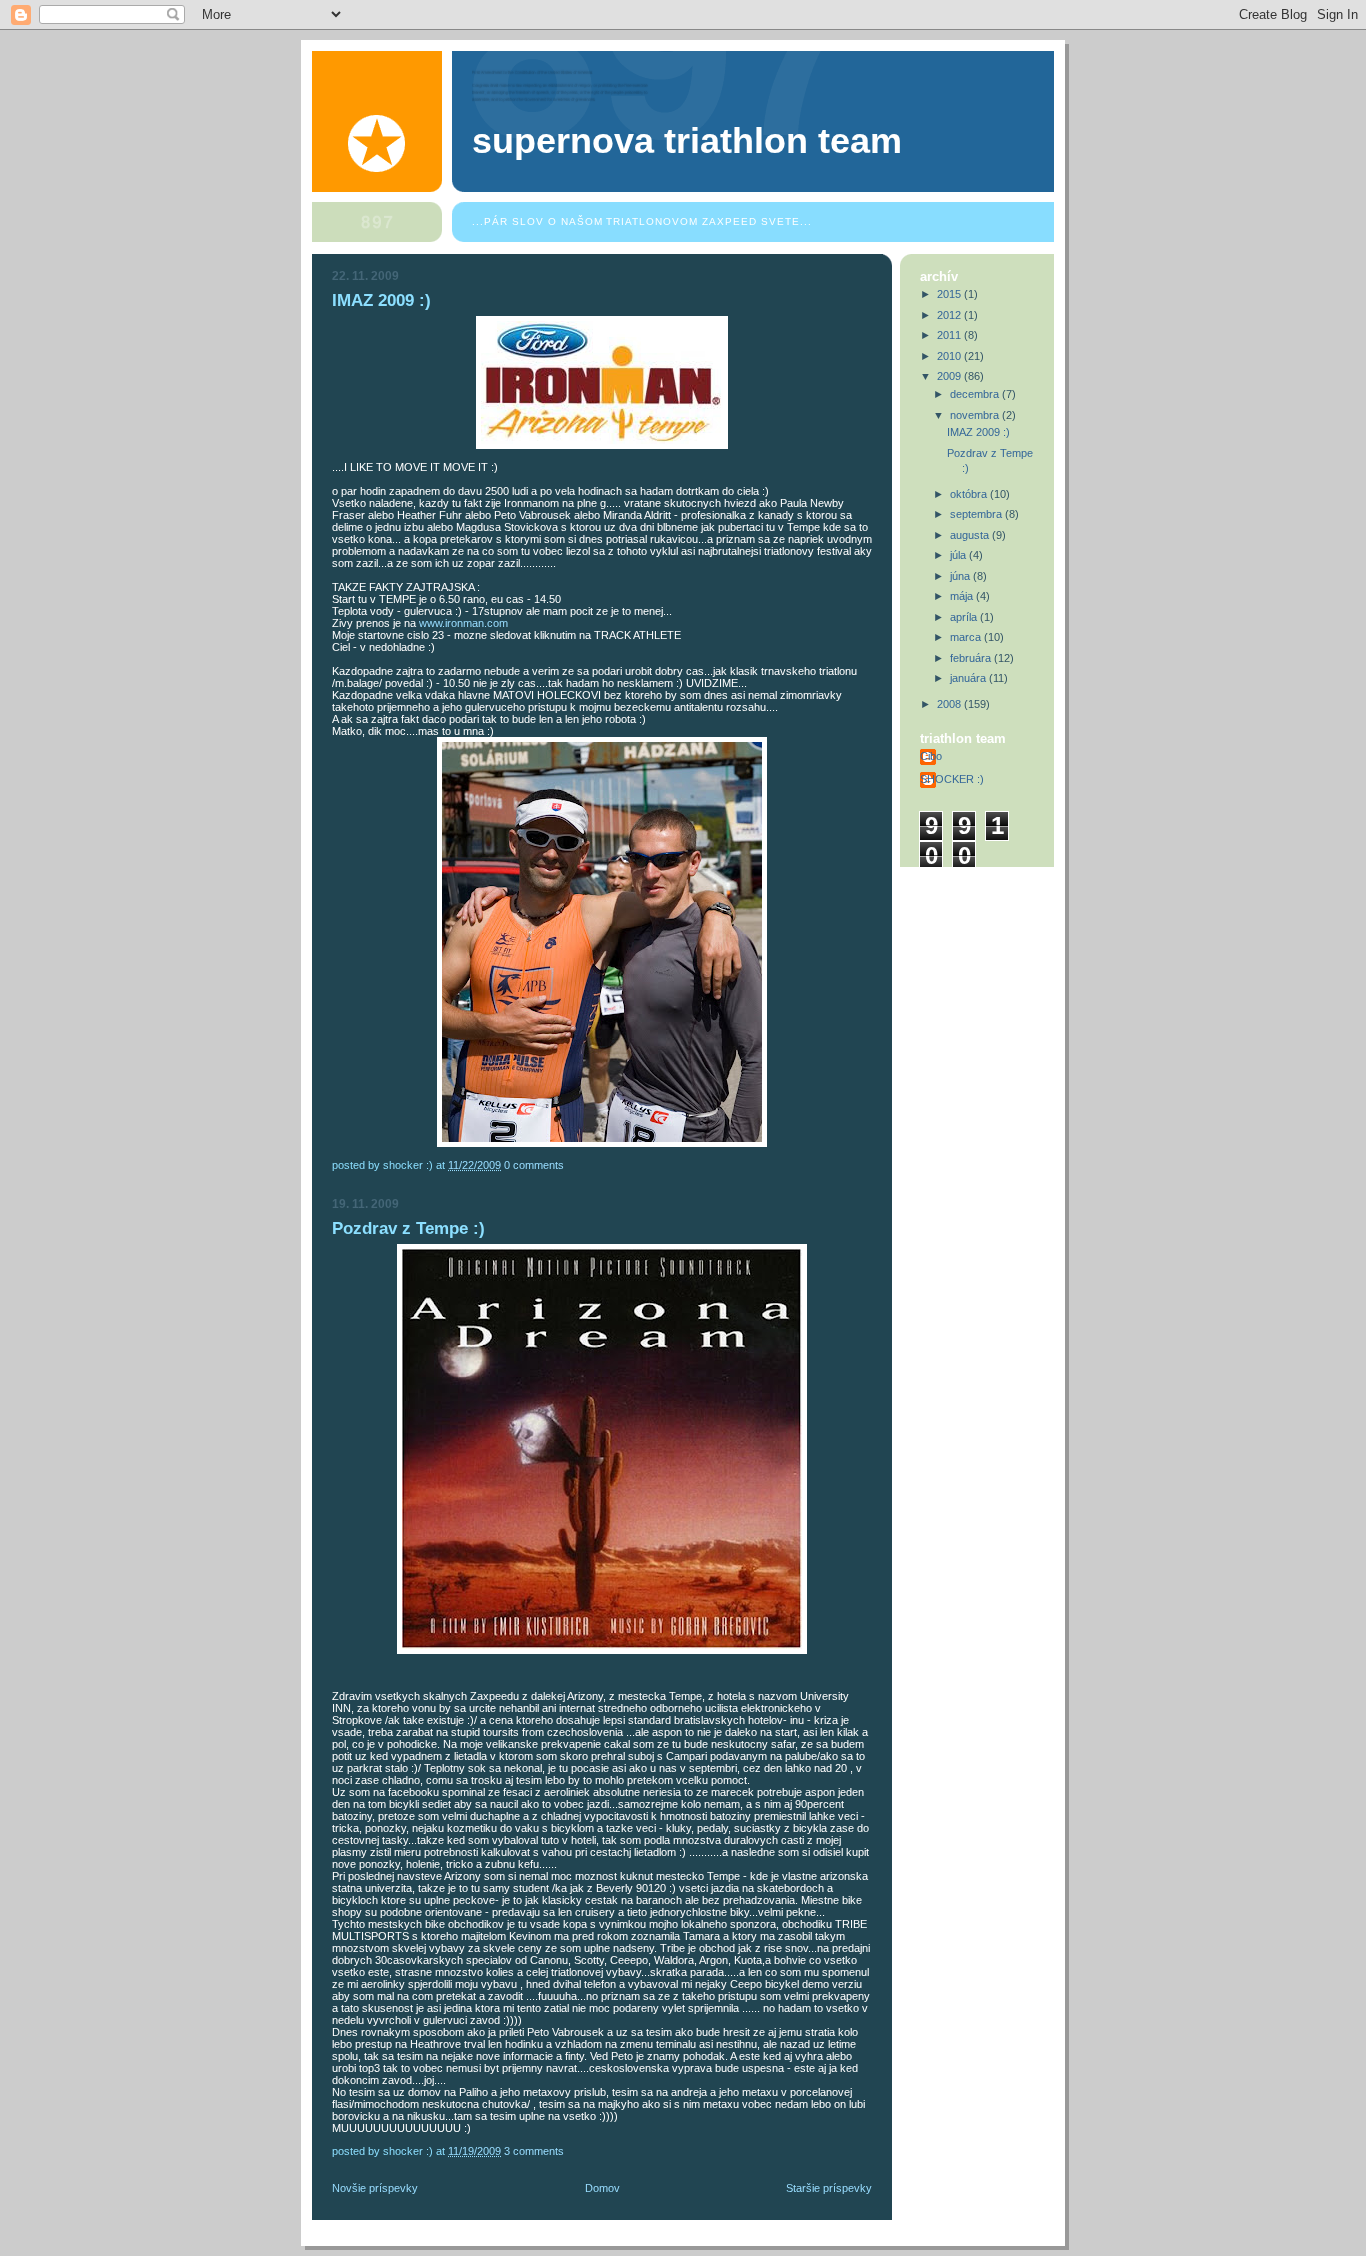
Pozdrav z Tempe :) (408, 1228)
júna (961, 576)
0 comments (534, 1165)
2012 (950, 315)
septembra (977, 514)
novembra (976, 415)
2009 (950, 376)
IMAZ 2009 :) (381, 300)
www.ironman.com (463, 623)
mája (963, 596)
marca (967, 637)
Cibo (931, 756)
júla (959, 555)
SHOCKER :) (952, 779)
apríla (965, 617)
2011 (950, 335)
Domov (602, 2188)
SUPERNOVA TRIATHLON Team (687, 141)
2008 (950, 704)
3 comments (534, 2151)
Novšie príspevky (375, 2188)
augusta (971, 535)
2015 (950, 294)
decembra (976, 394)
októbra (970, 494)
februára (972, 658)
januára (969, 678)
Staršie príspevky (829, 2188)
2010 (950, 356)
